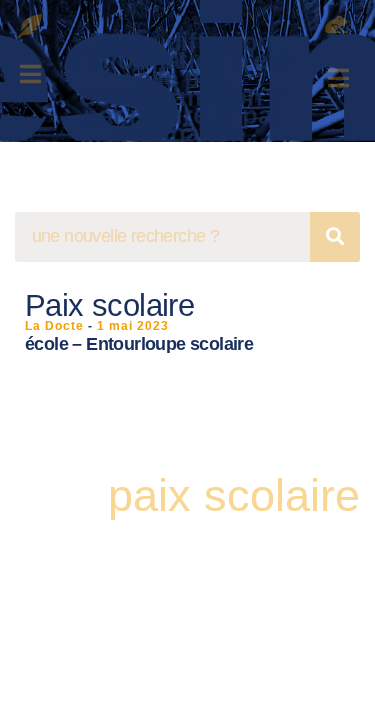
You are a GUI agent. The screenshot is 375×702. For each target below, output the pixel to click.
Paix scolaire (109, 305)
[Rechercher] (335, 237)
